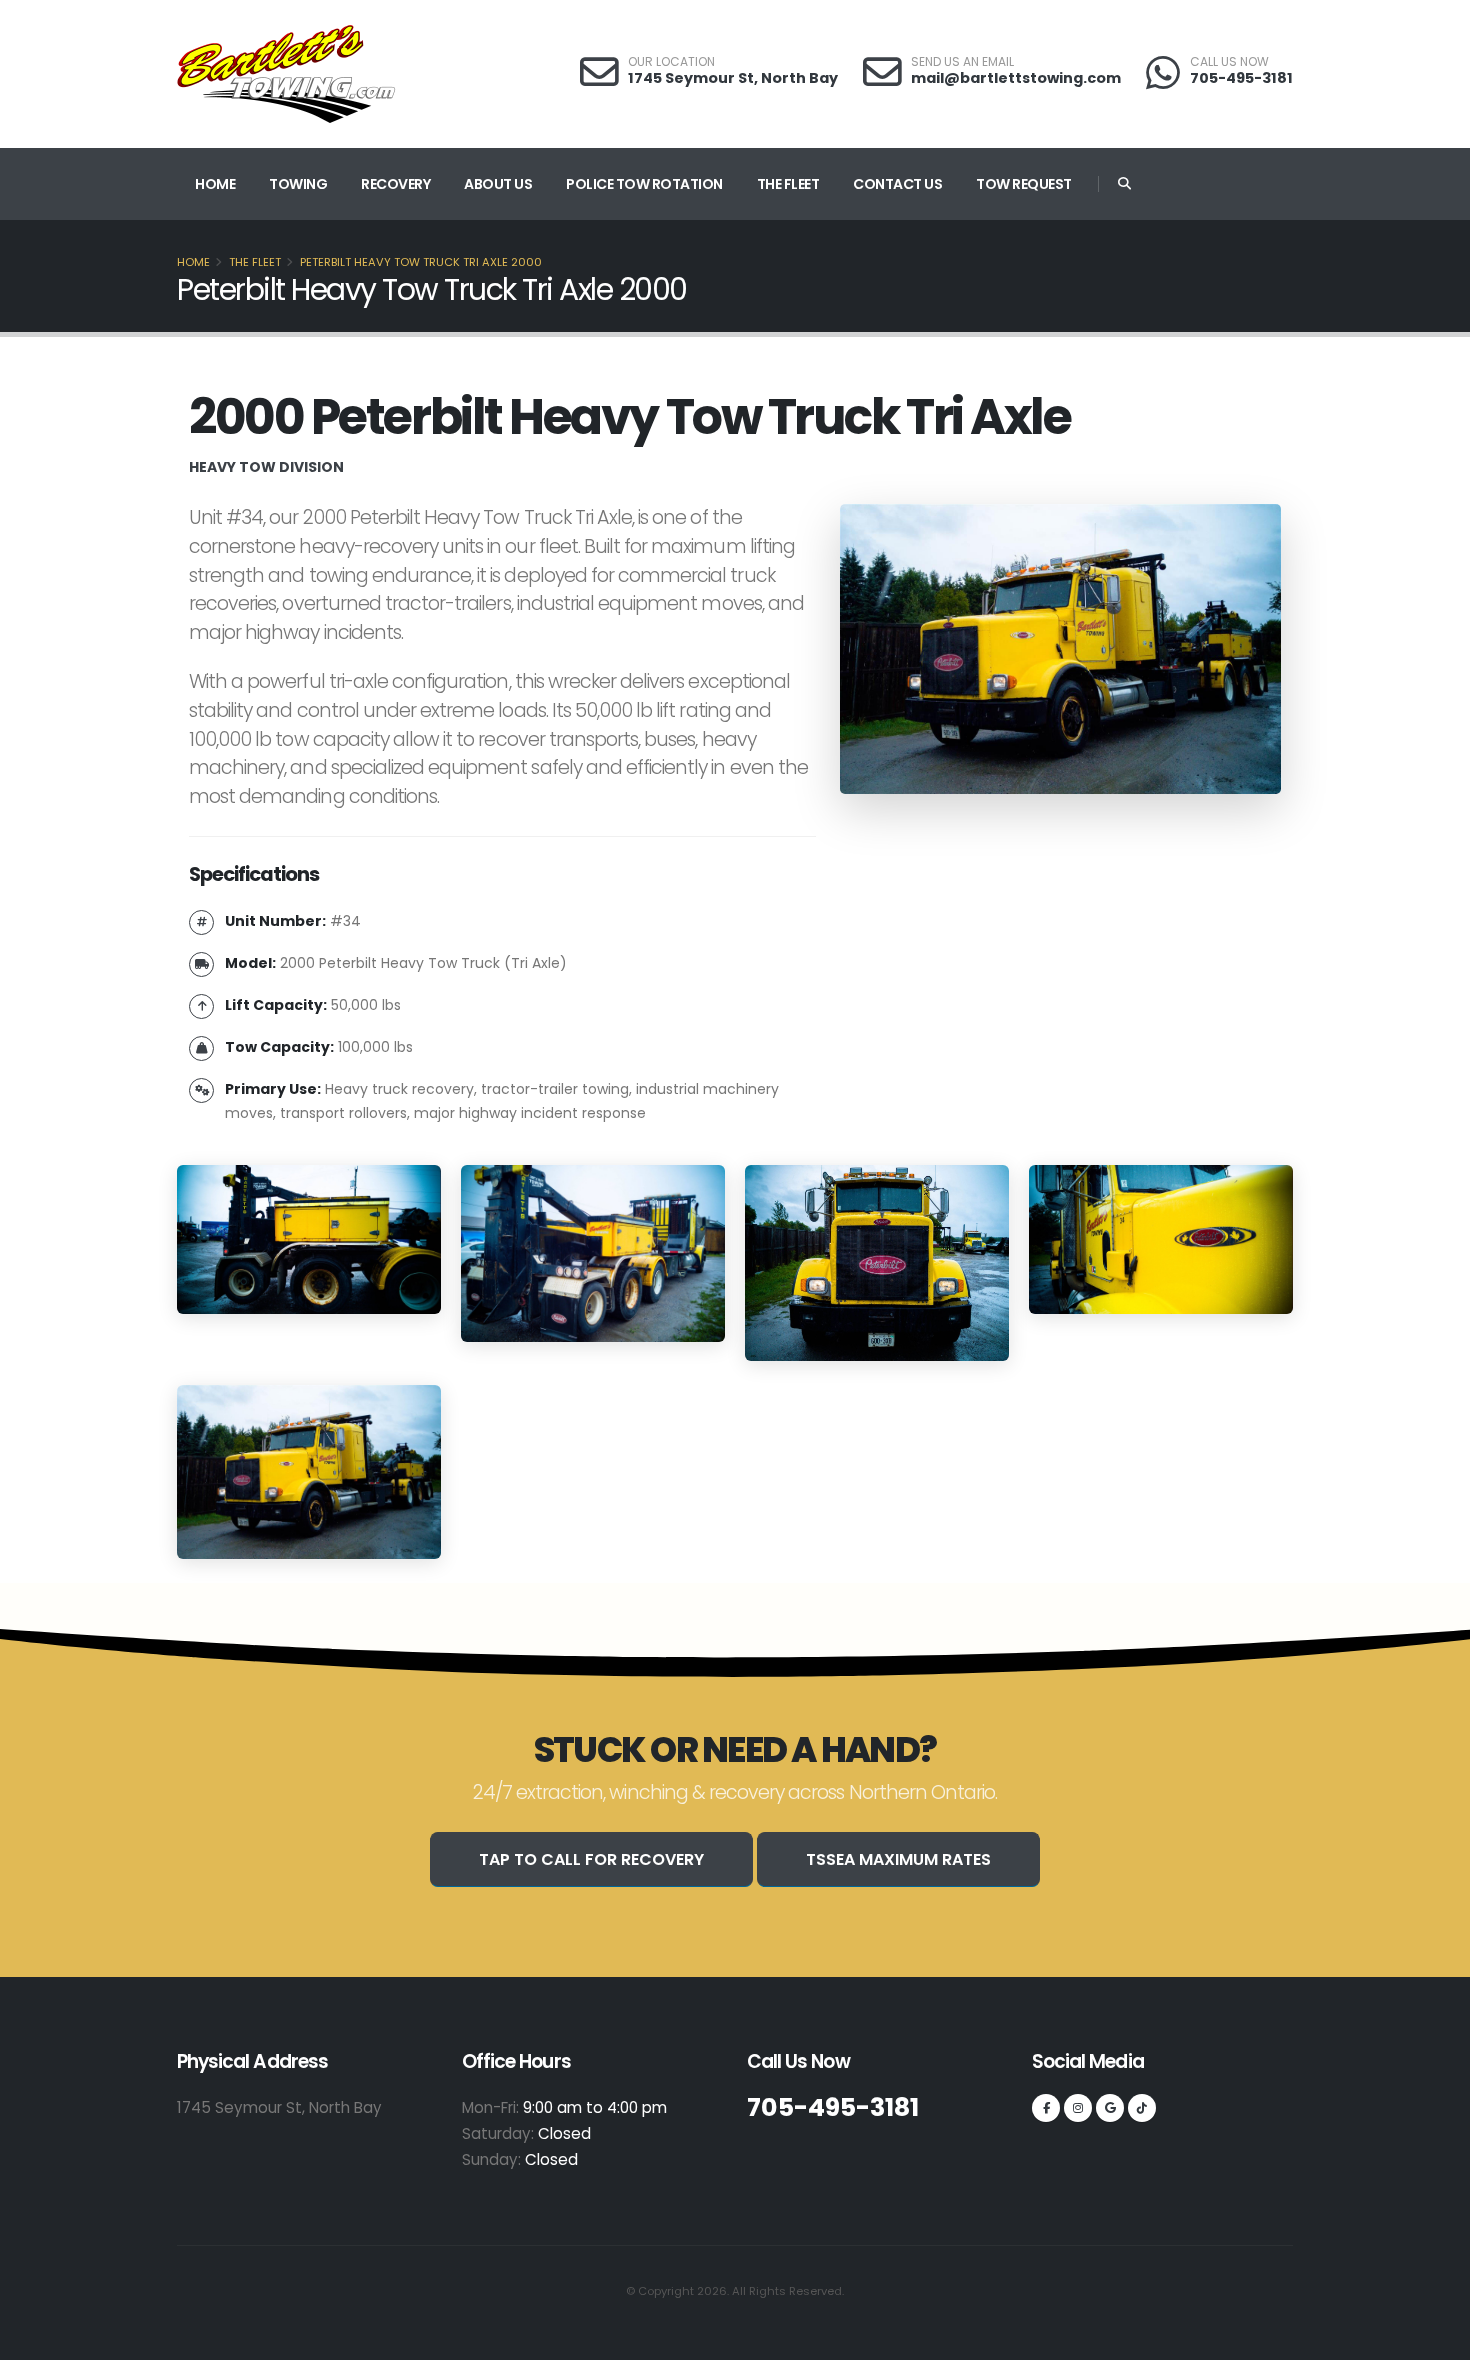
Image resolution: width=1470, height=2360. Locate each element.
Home (215, 184)
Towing (298, 184)
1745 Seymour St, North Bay (733, 78)
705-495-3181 (1241, 78)
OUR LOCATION (671, 62)
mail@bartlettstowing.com (1016, 78)
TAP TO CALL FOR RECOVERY (591, 1859)
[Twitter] (1078, 2108)
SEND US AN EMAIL (962, 62)
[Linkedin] (1110, 2108)
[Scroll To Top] (1435, 2337)
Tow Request (1024, 184)
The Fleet (788, 184)
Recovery (395, 184)
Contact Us (897, 184)
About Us (498, 184)
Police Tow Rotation (644, 184)
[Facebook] (1046, 2108)
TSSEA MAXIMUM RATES (898, 1859)
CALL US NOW (1229, 62)
